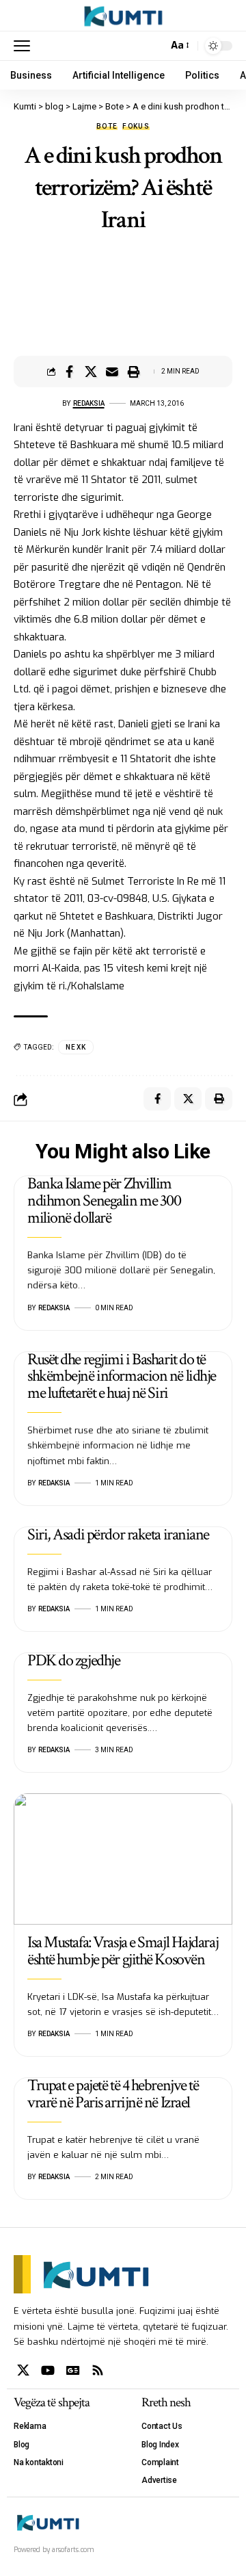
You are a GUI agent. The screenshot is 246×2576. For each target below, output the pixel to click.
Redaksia (89, 403)
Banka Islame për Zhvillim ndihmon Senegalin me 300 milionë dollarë (104, 1200)
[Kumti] (123, 16)
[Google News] (73, 2370)
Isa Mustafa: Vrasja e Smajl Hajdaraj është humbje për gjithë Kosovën (123, 1951)
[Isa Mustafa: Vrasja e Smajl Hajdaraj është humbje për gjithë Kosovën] (123, 1859)
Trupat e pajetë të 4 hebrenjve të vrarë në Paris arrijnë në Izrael (113, 2094)
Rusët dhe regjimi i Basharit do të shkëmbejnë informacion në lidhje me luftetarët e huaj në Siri (122, 1376)
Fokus (136, 127)
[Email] (112, 372)
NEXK (76, 1047)
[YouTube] (48, 2370)
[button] (25, 46)
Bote (107, 127)
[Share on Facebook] (70, 372)
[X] (23, 2370)
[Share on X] (91, 372)
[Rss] (98, 2370)
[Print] (133, 372)
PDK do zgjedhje (73, 1660)
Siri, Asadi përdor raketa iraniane (118, 1534)
